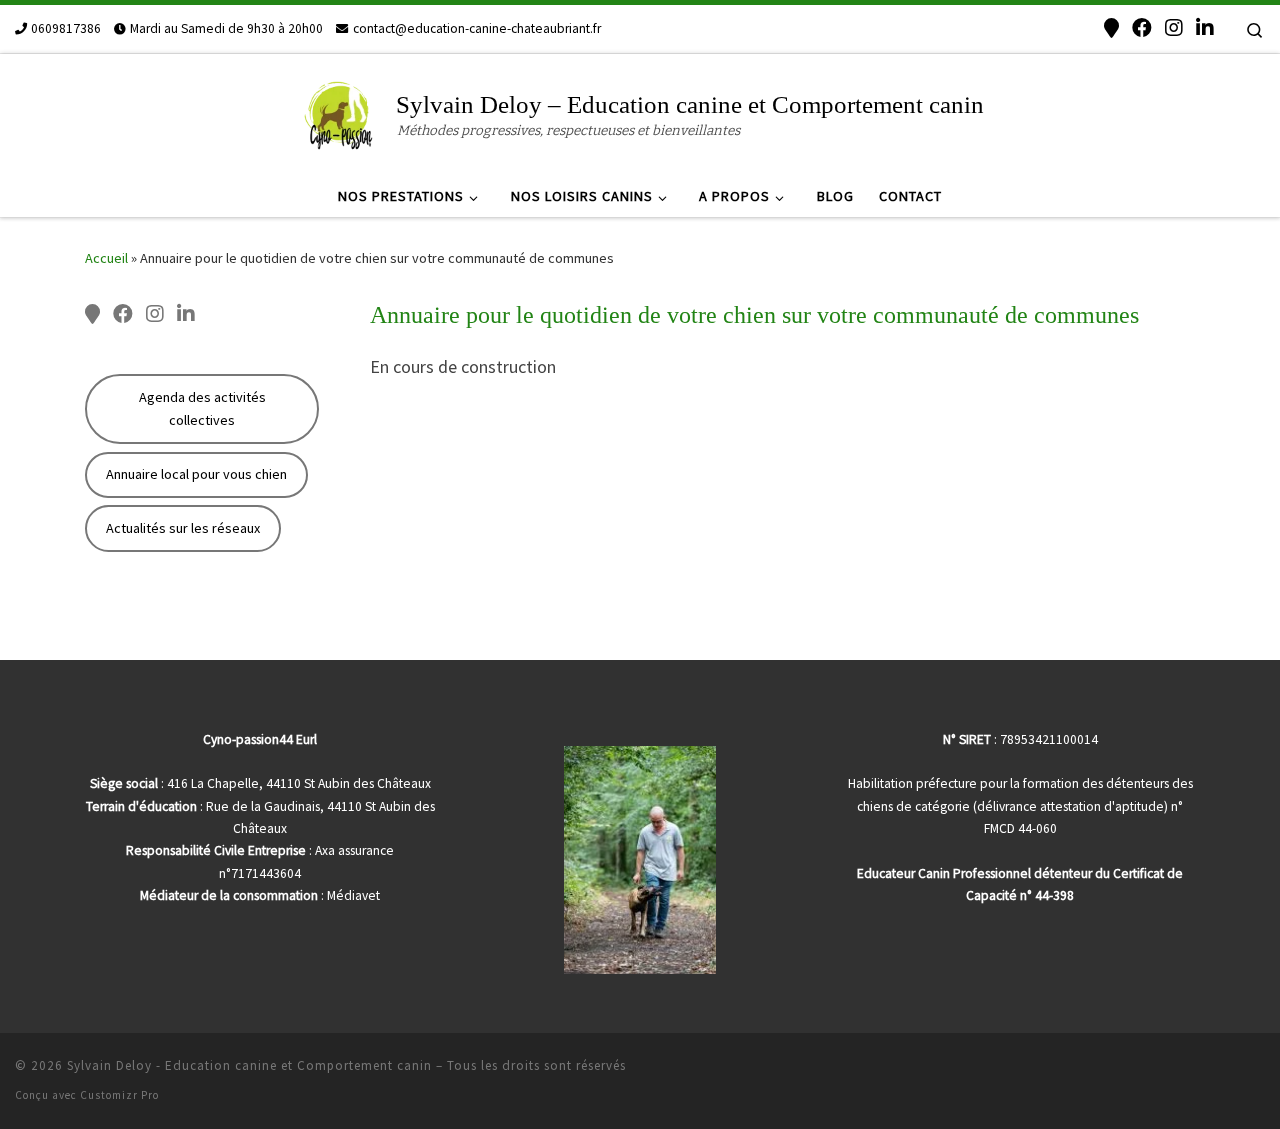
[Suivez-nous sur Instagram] (1174, 27)
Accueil (106, 258)
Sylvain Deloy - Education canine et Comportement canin (249, 1065)
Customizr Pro (119, 1095)
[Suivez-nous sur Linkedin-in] (1205, 27)
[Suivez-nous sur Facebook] (1142, 27)
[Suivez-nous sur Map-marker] (1111, 27)
